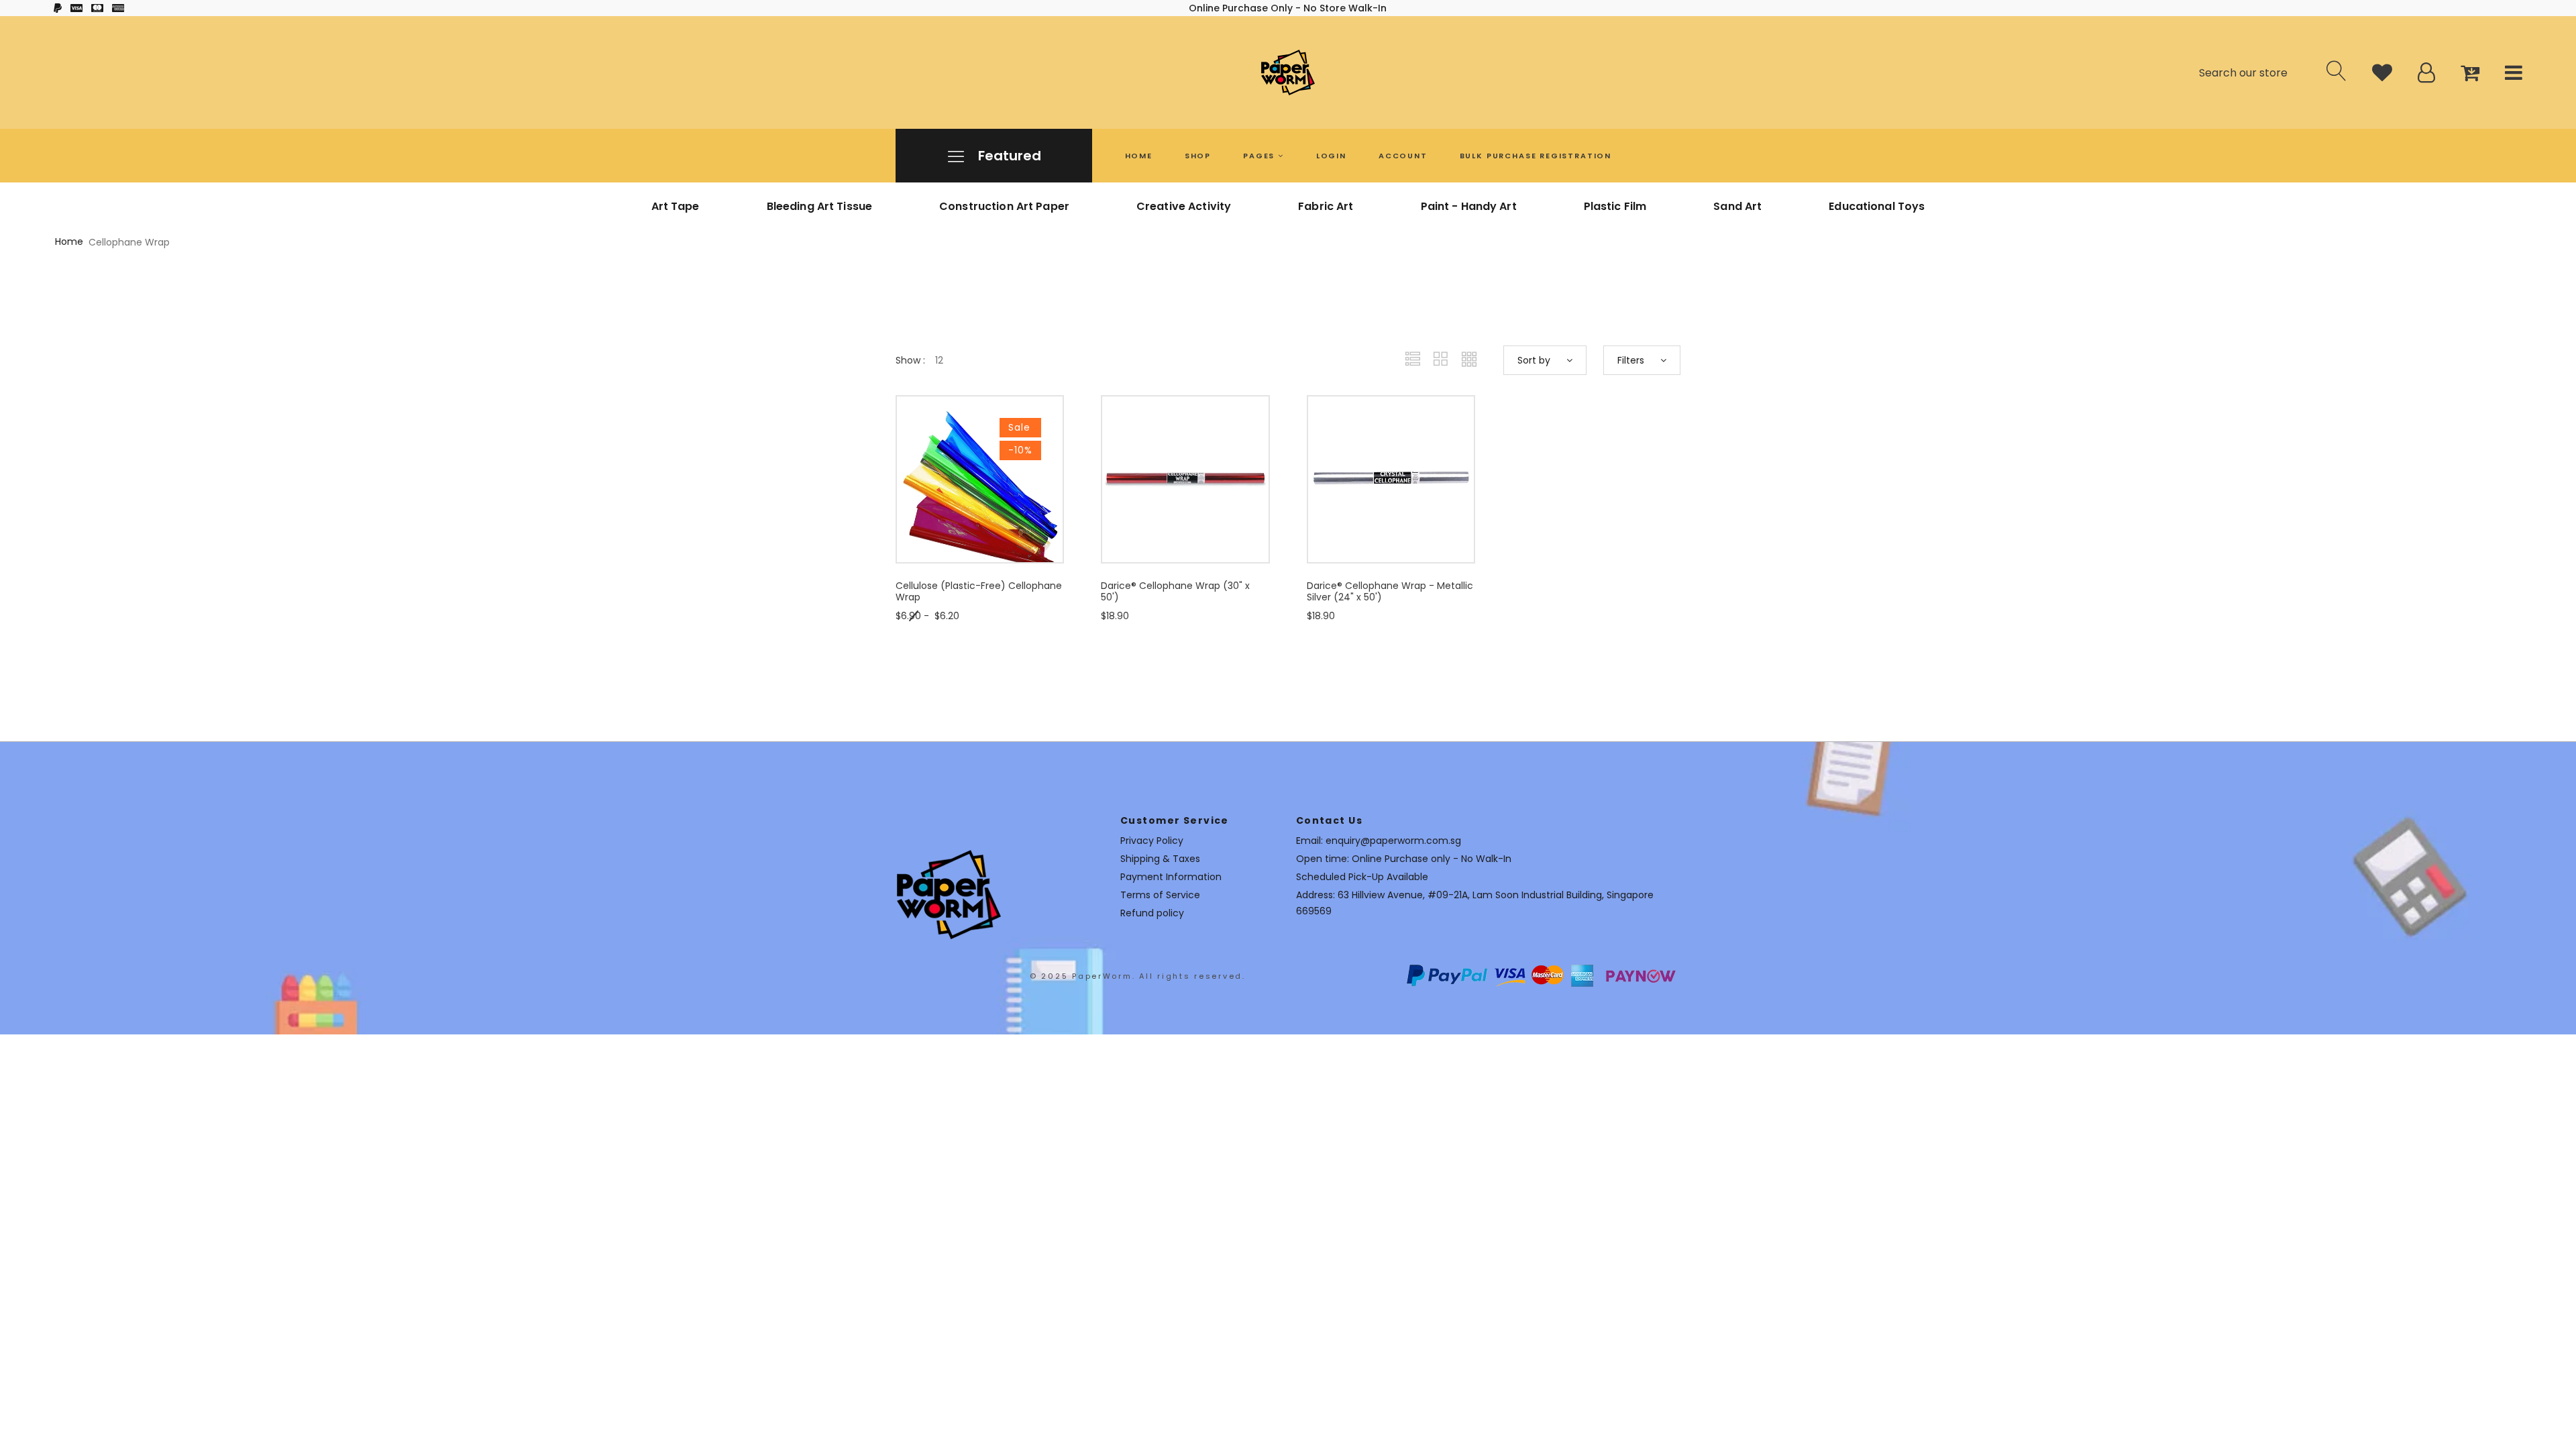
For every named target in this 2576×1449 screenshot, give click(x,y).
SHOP (1198, 156)
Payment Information (1171, 877)
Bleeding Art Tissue (819, 206)
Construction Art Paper (1004, 206)
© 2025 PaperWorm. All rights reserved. (1138, 976)
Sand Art (1737, 206)
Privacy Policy (1152, 841)
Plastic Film (1615, 206)
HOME (1139, 156)
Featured (1008, 156)
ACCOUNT (1403, 156)
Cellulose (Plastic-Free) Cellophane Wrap (979, 591)
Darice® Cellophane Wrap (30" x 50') (1175, 591)
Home (69, 241)
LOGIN (1331, 156)
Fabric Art (1326, 206)
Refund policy (1152, 913)
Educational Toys (1877, 206)
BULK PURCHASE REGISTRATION (1536, 156)
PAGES (1260, 156)
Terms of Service (1160, 895)
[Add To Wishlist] (1022, 523)
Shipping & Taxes (1160, 859)
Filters (1632, 360)
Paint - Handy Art (1469, 206)
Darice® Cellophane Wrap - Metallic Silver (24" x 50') (1390, 591)
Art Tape (676, 206)
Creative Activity (1184, 206)
